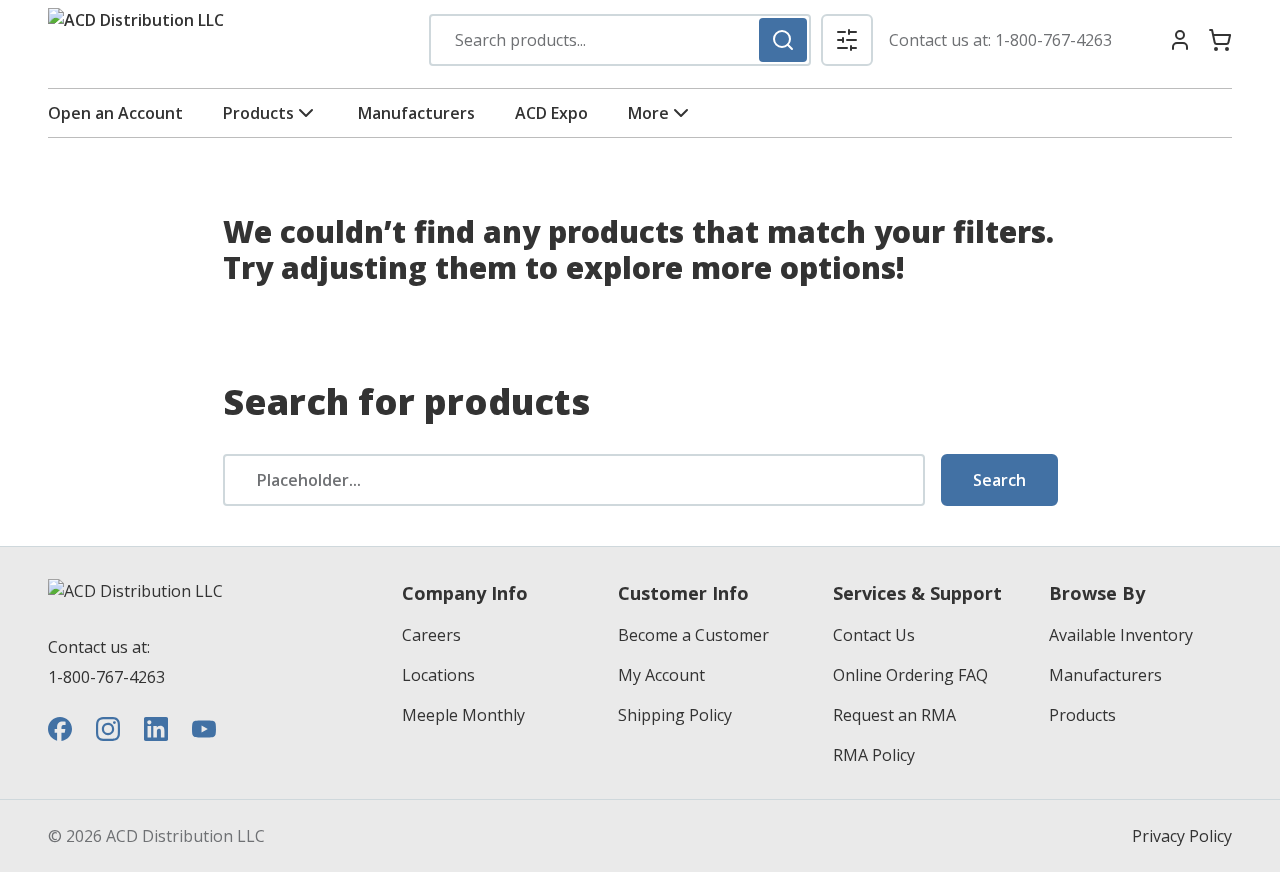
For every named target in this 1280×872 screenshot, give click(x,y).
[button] (847, 40)
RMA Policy (874, 755)
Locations (438, 675)
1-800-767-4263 (1053, 40)
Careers (431, 635)
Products (258, 113)
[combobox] (620, 40)
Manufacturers (416, 113)
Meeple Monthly (463, 715)
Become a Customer (693, 635)
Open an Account (115, 113)
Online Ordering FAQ (910, 675)
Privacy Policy (1182, 836)
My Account (661, 675)
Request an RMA (894, 715)
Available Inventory (1121, 635)
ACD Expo (551, 113)
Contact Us (874, 635)
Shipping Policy (675, 715)
